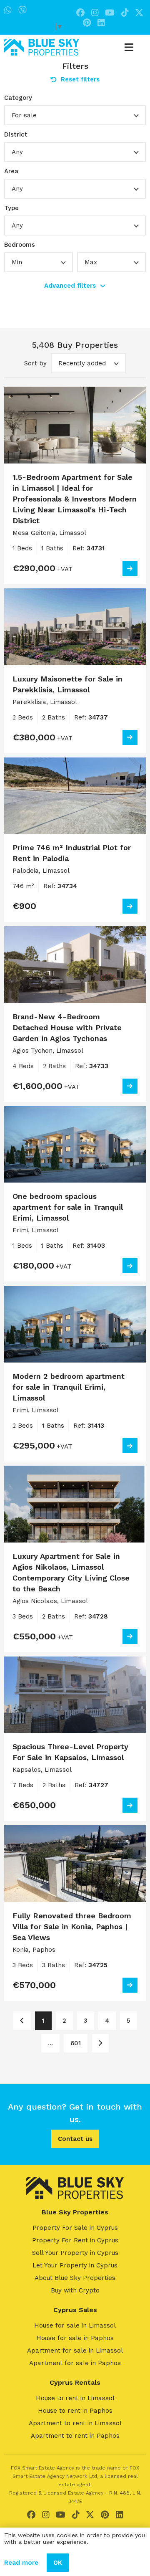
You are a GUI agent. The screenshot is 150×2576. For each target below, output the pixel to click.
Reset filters (80, 79)
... (50, 2043)
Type (11, 208)
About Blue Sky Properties (75, 2278)
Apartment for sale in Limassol (75, 2351)
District (16, 134)
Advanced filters (70, 286)
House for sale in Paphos (75, 2338)
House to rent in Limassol (75, 2398)
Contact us (75, 2139)
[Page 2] (100, 2043)
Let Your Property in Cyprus (75, 2265)
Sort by (35, 363)
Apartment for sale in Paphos (75, 2363)
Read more (21, 2563)
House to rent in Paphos (75, 2411)
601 (76, 2043)
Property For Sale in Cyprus (75, 2228)
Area (11, 171)
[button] (75, 115)
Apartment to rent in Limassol (75, 2423)
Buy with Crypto (75, 2290)
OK (58, 2563)
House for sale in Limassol (75, 2325)
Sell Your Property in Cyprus (75, 2253)
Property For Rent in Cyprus (75, 2240)
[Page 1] (22, 2021)
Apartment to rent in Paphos (75, 2436)
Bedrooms (20, 245)
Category (18, 98)
